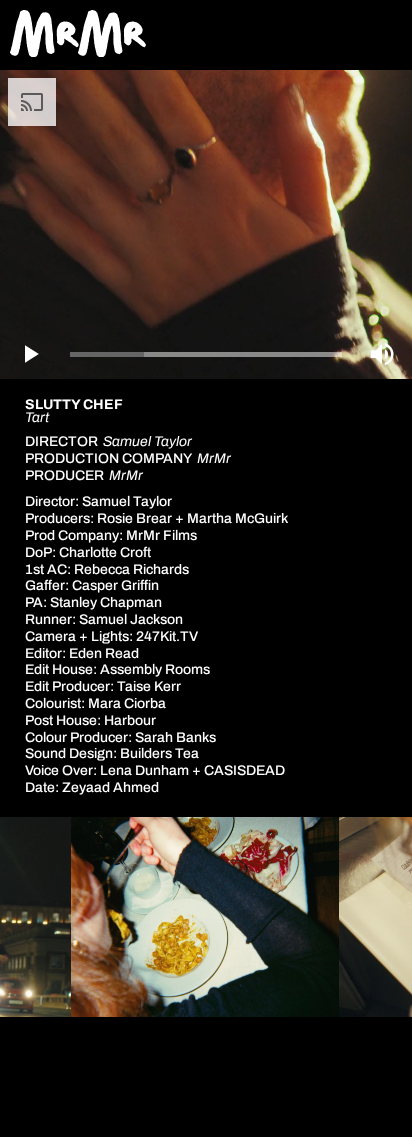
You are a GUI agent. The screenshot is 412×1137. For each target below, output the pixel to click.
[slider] (206, 354)
